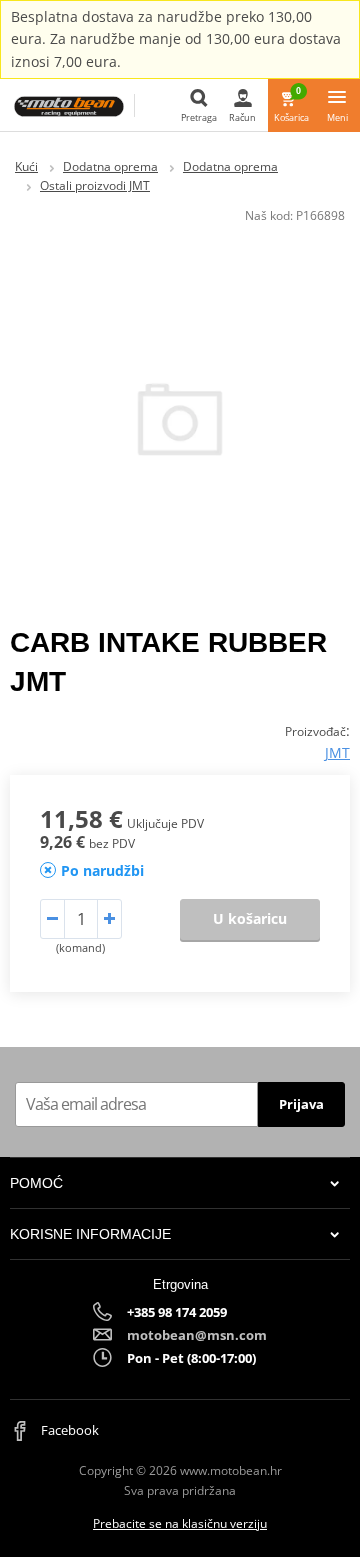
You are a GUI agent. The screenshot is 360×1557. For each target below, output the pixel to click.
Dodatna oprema (110, 166)
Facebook (68, 1430)
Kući (26, 166)
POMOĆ (36, 1183)
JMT (337, 752)
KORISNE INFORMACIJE (90, 1234)
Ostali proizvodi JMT (95, 185)
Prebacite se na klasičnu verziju (180, 1523)
